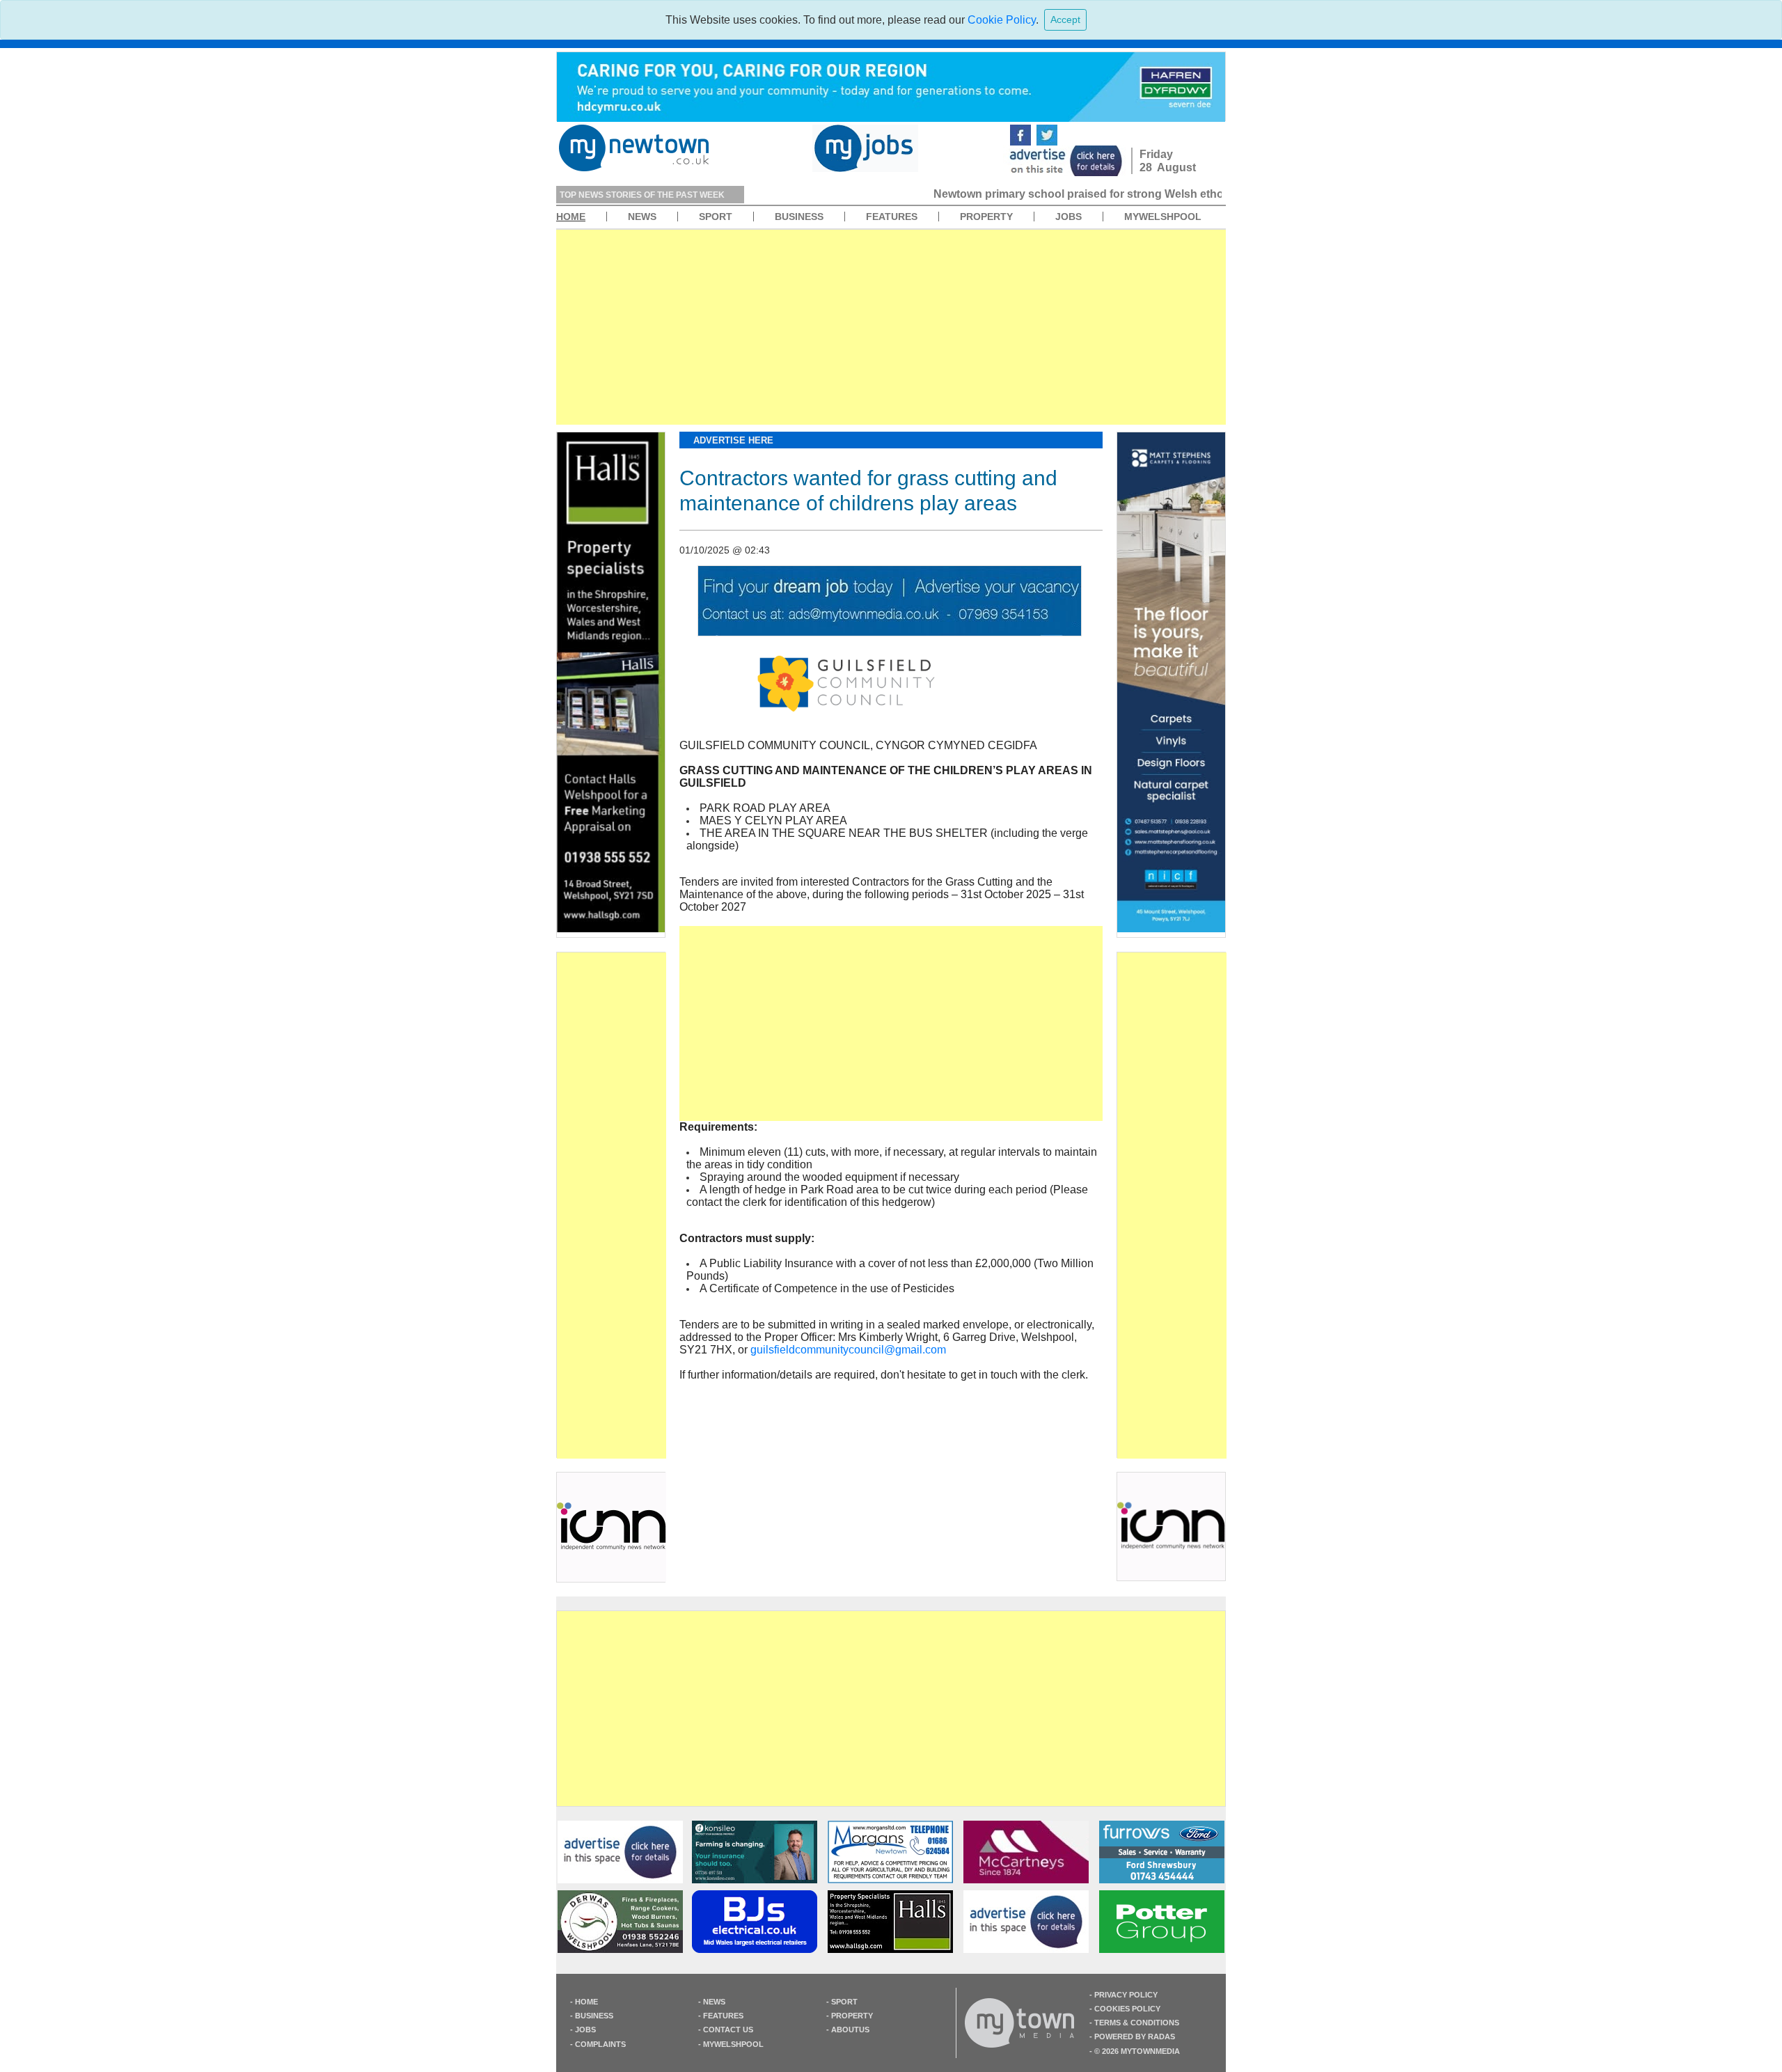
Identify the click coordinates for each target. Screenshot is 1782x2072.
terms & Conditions (1137, 2023)
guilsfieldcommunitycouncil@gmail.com (848, 1350)
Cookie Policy (1002, 20)
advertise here (733, 440)
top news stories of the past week (642, 195)
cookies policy (1127, 2009)
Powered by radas (1135, 2036)
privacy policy (1126, 1995)
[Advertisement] (891, 327)
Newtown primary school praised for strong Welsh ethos (910, 194)
